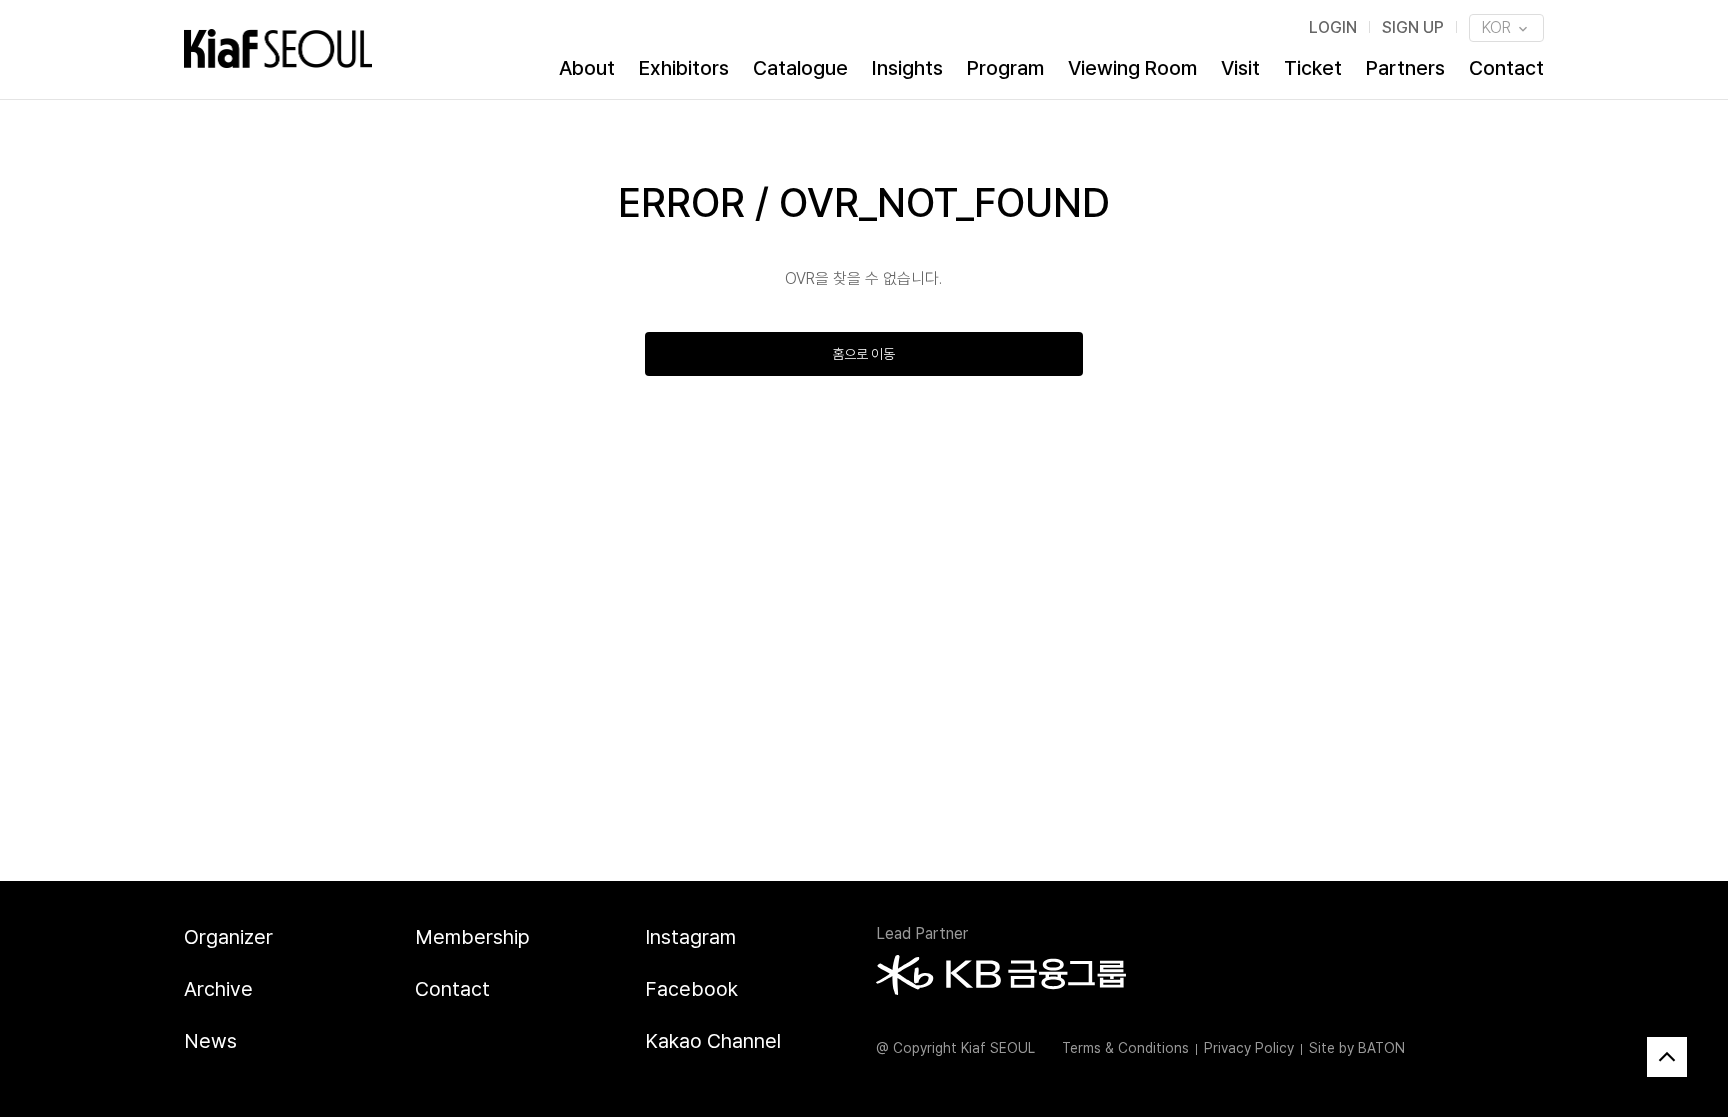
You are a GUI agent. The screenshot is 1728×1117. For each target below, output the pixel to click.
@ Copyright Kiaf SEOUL (955, 1048)
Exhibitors (684, 68)
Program (1005, 68)
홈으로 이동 (863, 354)
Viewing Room (1132, 68)
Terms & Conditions (1125, 1048)
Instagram (690, 937)
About (587, 68)
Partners (1405, 68)
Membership (472, 937)
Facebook (691, 989)
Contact (1506, 68)
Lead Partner (922, 933)
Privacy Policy (1249, 1048)
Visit (1240, 68)
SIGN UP (1413, 27)
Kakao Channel (713, 1041)
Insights (907, 68)
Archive (218, 989)
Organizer (228, 937)
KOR (1498, 27)
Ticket (1313, 68)
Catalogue (800, 68)
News (210, 1041)
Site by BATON (1357, 1048)
